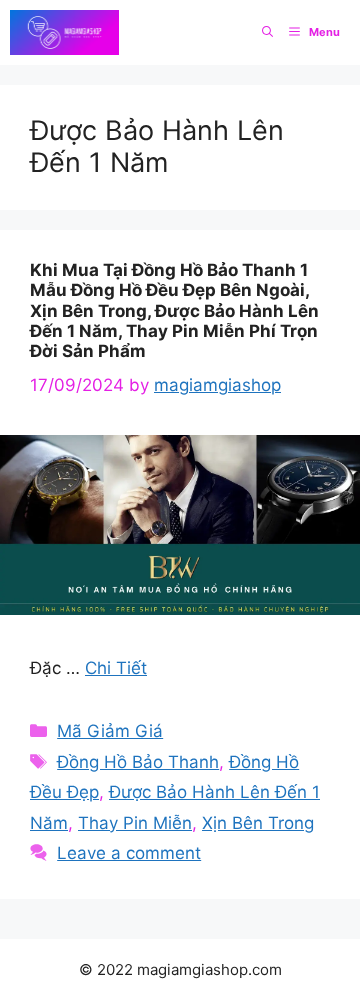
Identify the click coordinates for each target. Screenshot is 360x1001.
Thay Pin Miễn (135, 823)
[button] (267, 32)
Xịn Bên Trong (258, 823)
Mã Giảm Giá (110, 731)
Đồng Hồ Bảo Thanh (138, 762)
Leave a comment (129, 853)
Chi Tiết (116, 668)
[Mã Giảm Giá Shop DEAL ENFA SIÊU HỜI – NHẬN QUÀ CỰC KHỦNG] (64, 32)
